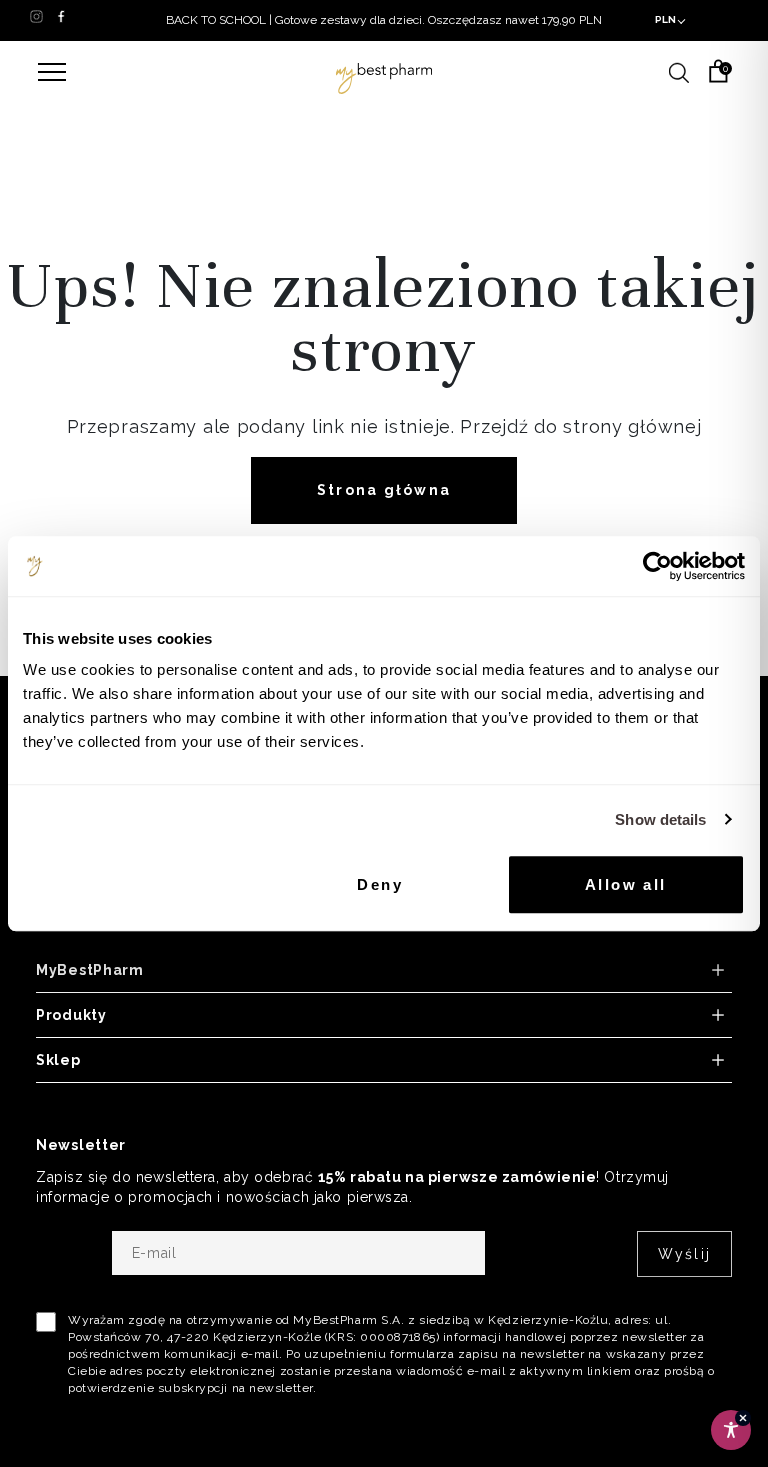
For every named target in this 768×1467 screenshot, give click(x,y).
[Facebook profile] (61, 16)
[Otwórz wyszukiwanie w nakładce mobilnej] (679, 71)
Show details (660, 819)
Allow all (626, 884)
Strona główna (384, 490)
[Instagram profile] (36, 16)
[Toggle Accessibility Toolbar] (731, 1430)
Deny (380, 884)
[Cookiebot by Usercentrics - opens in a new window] (657, 566)
